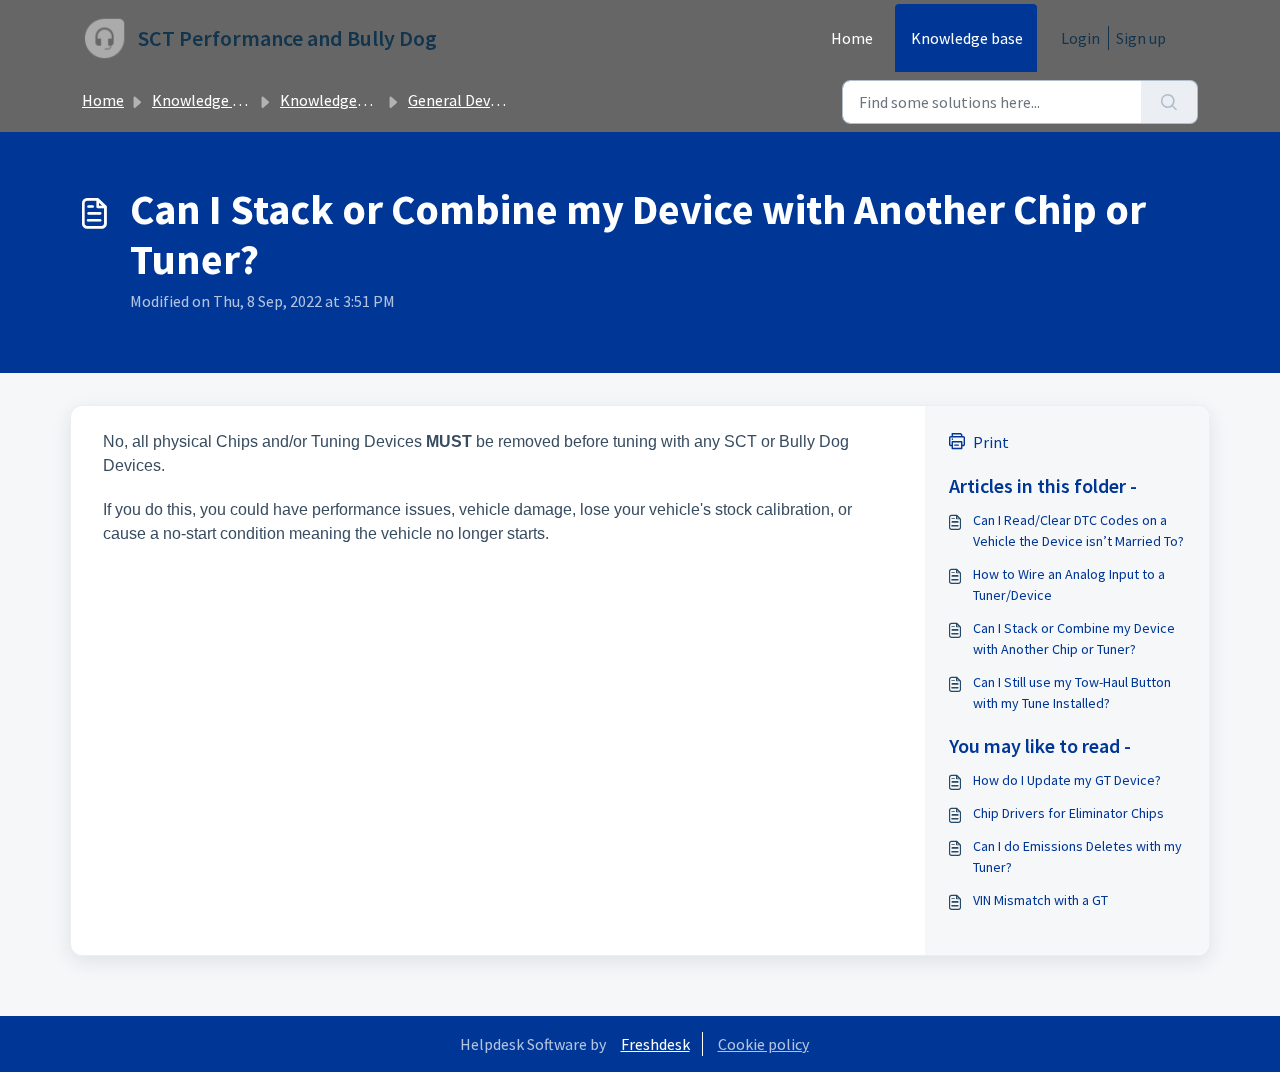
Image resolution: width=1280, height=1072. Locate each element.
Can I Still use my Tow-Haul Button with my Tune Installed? (1072, 692)
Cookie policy (763, 1044)
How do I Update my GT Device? (1067, 780)
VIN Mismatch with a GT (1040, 900)
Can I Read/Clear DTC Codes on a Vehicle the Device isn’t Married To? (1078, 530)
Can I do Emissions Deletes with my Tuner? (1077, 856)
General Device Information (503, 100)
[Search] (1169, 102)
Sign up (1141, 38)
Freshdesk (655, 1044)
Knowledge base (967, 38)
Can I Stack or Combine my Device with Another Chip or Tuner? (1074, 638)
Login (1080, 38)
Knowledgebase (334, 100)
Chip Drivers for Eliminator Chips (1068, 813)
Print (991, 442)
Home (852, 38)
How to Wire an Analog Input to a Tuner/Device (1069, 584)
